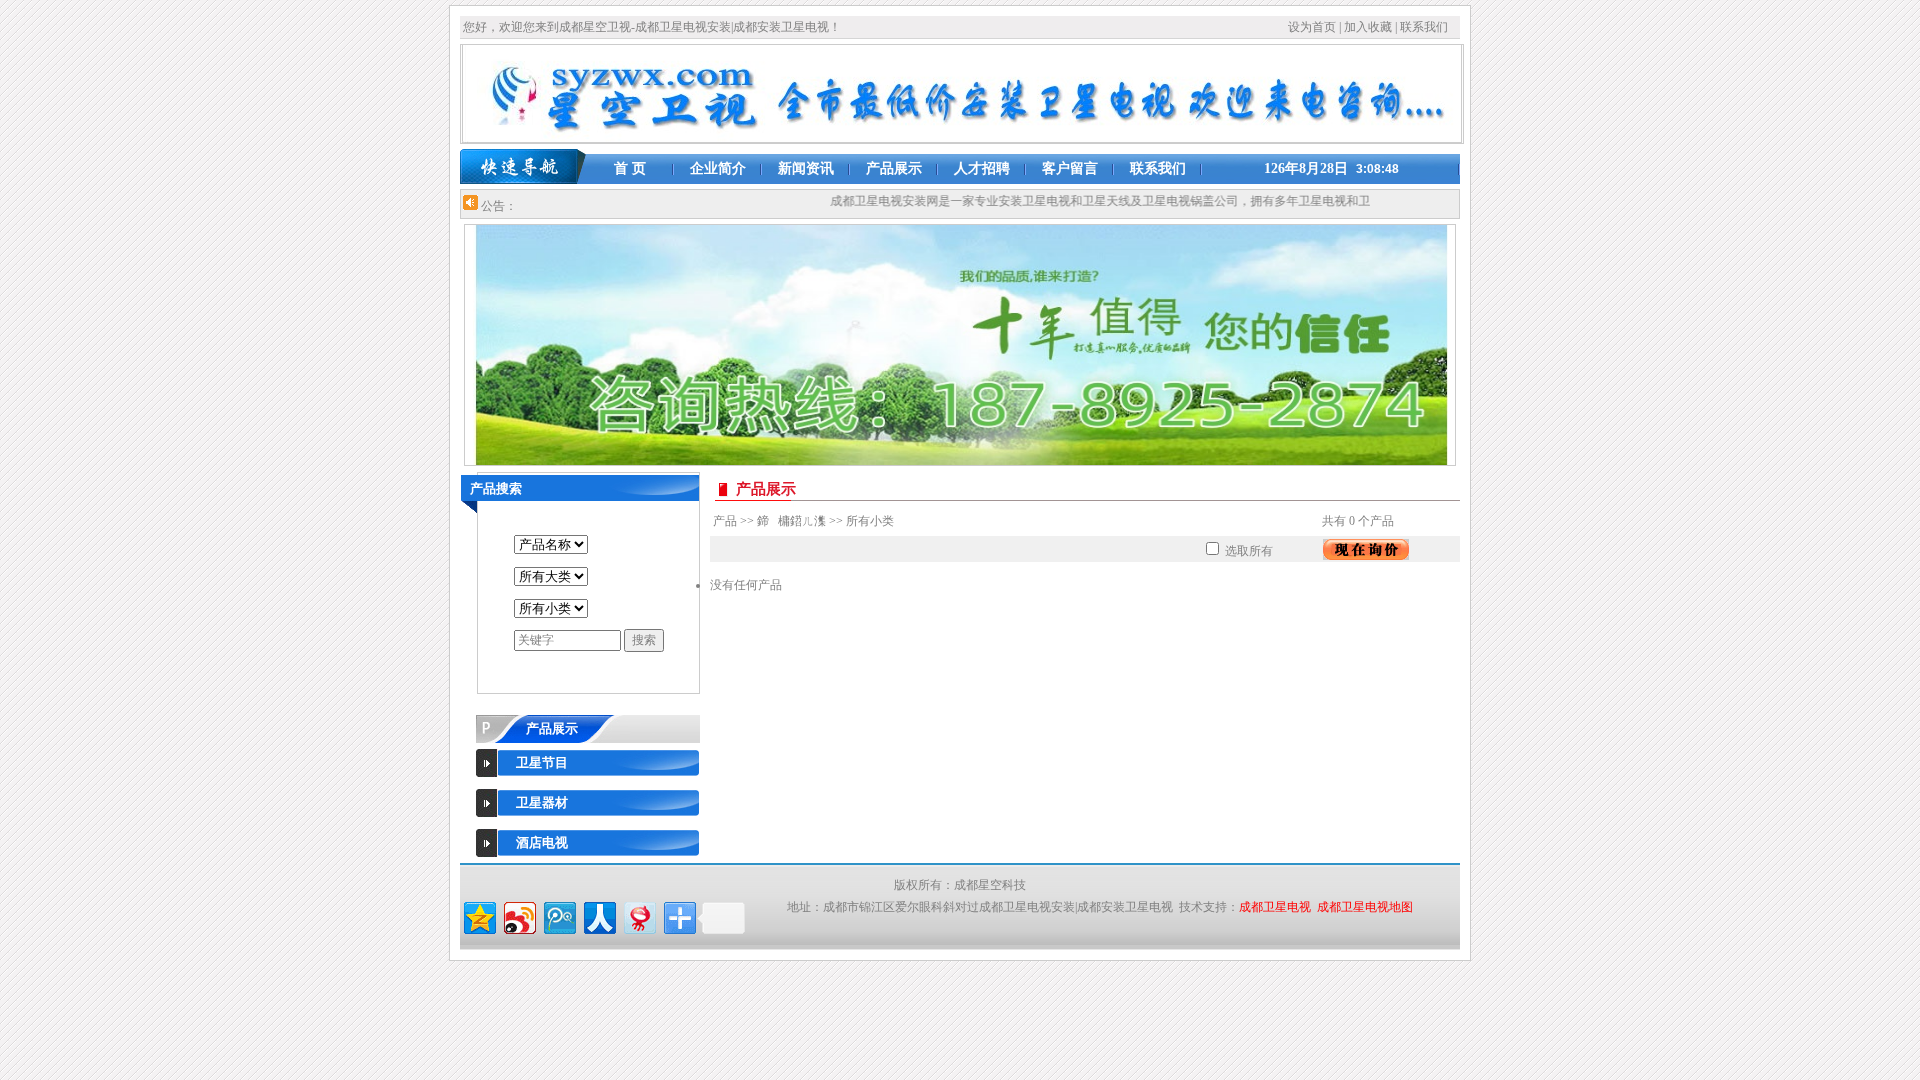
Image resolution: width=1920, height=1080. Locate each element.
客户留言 (1070, 168)
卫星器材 (542, 802)
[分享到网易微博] (638, 915)
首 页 (630, 168)
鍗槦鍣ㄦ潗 (791, 521)
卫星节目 (542, 762)
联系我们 (1422, 27)
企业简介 (718, 168)
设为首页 (1312, 27)
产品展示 (894, 168)
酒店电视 (542, 842)
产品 (725, 521)
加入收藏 (1368, 27)
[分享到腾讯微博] (558, 915)
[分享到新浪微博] (518, 915)
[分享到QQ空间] (478, 915)
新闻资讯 (806, 168)
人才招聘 (982, 168)
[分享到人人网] (598, 915)
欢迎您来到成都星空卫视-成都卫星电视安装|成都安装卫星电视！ (670, 27)
